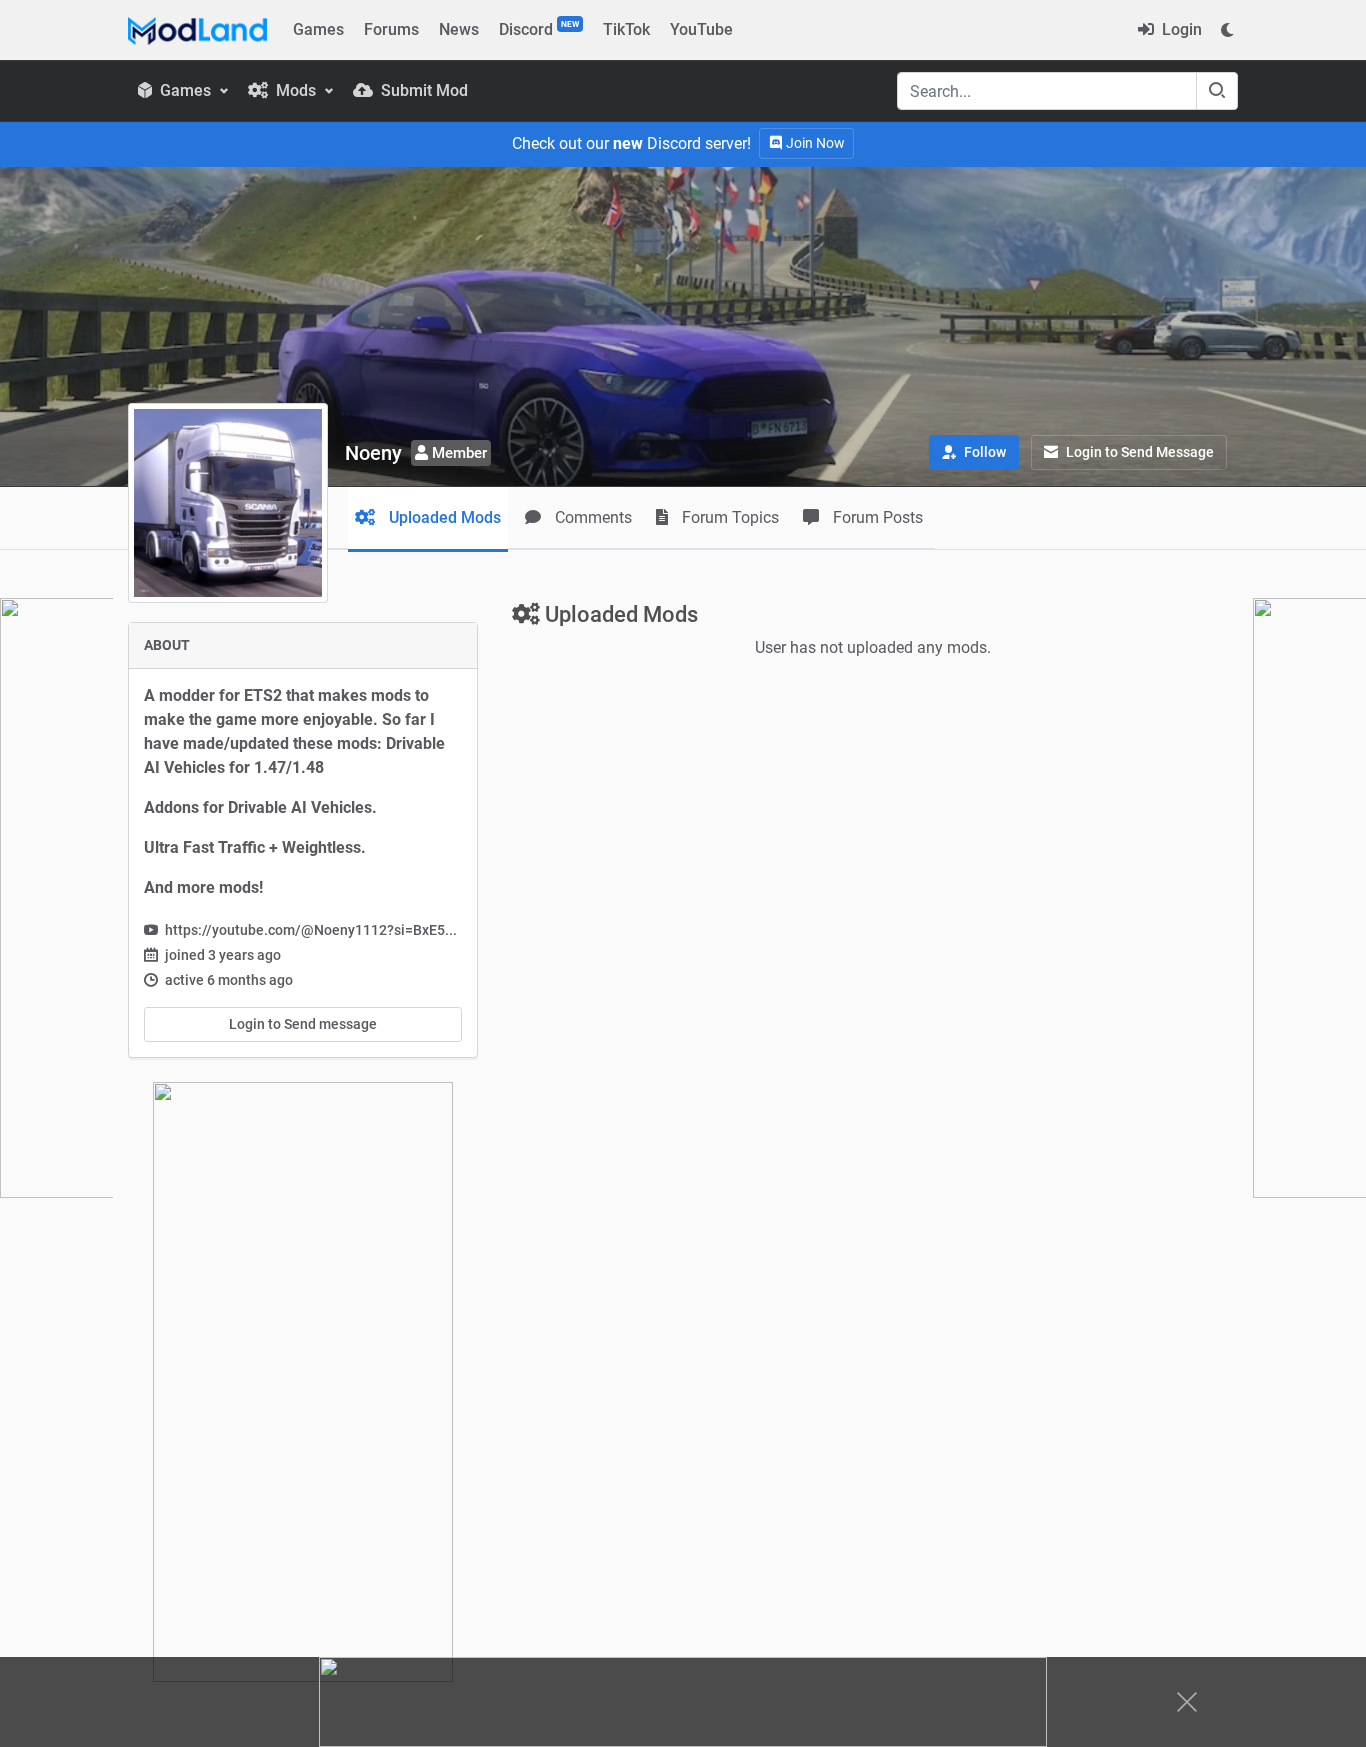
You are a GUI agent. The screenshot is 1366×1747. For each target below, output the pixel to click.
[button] (974, 452)
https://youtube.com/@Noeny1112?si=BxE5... (311, 930)
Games (318, 29)
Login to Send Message (1138, 452)
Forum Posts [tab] (876, 517)
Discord (539, 29)
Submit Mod (422, 90)
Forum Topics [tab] (728, 517)
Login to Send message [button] (303, 1024)
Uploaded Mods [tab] (443, 517)
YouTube (701, 29)
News (459, 29)
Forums (391, 29)
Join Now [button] (814, 143)
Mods (296, 90)
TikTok (626, 29)
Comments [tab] (591, 517)
